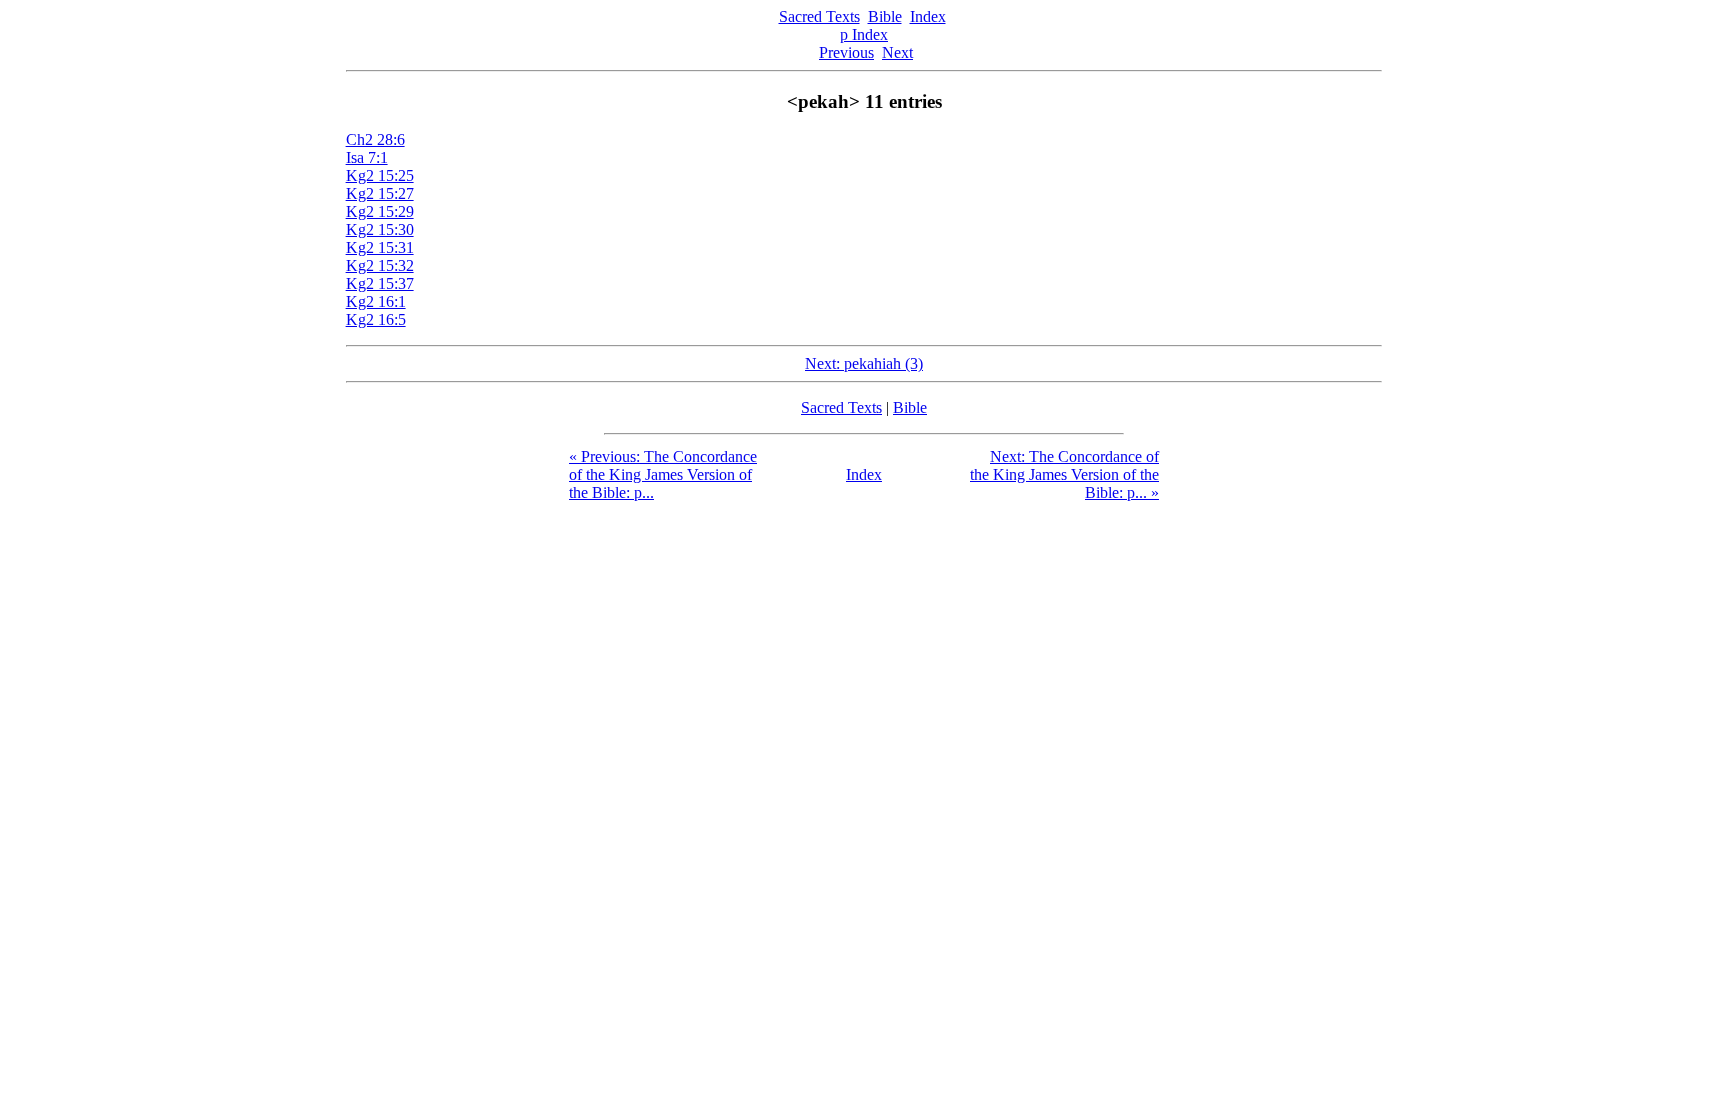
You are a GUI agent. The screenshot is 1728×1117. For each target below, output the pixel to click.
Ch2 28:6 (375, 139)
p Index (864, 34)
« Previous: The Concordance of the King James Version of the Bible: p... (663, 474)
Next (897, 52)
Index (928, 16)
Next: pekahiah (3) (864, 363)
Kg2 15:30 (380, 229)
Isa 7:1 (367, 157)
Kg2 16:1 (376, 301)
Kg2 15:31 (380, 247)
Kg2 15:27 (380, 193)
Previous (846, 52)
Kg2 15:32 (380, 265)
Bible (885, 16)
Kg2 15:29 (380, 211)
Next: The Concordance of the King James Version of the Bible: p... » (1064, 474)
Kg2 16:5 (376, 319)
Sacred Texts (819, 16)
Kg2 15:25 (380, 175)
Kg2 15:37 (380, 283)
